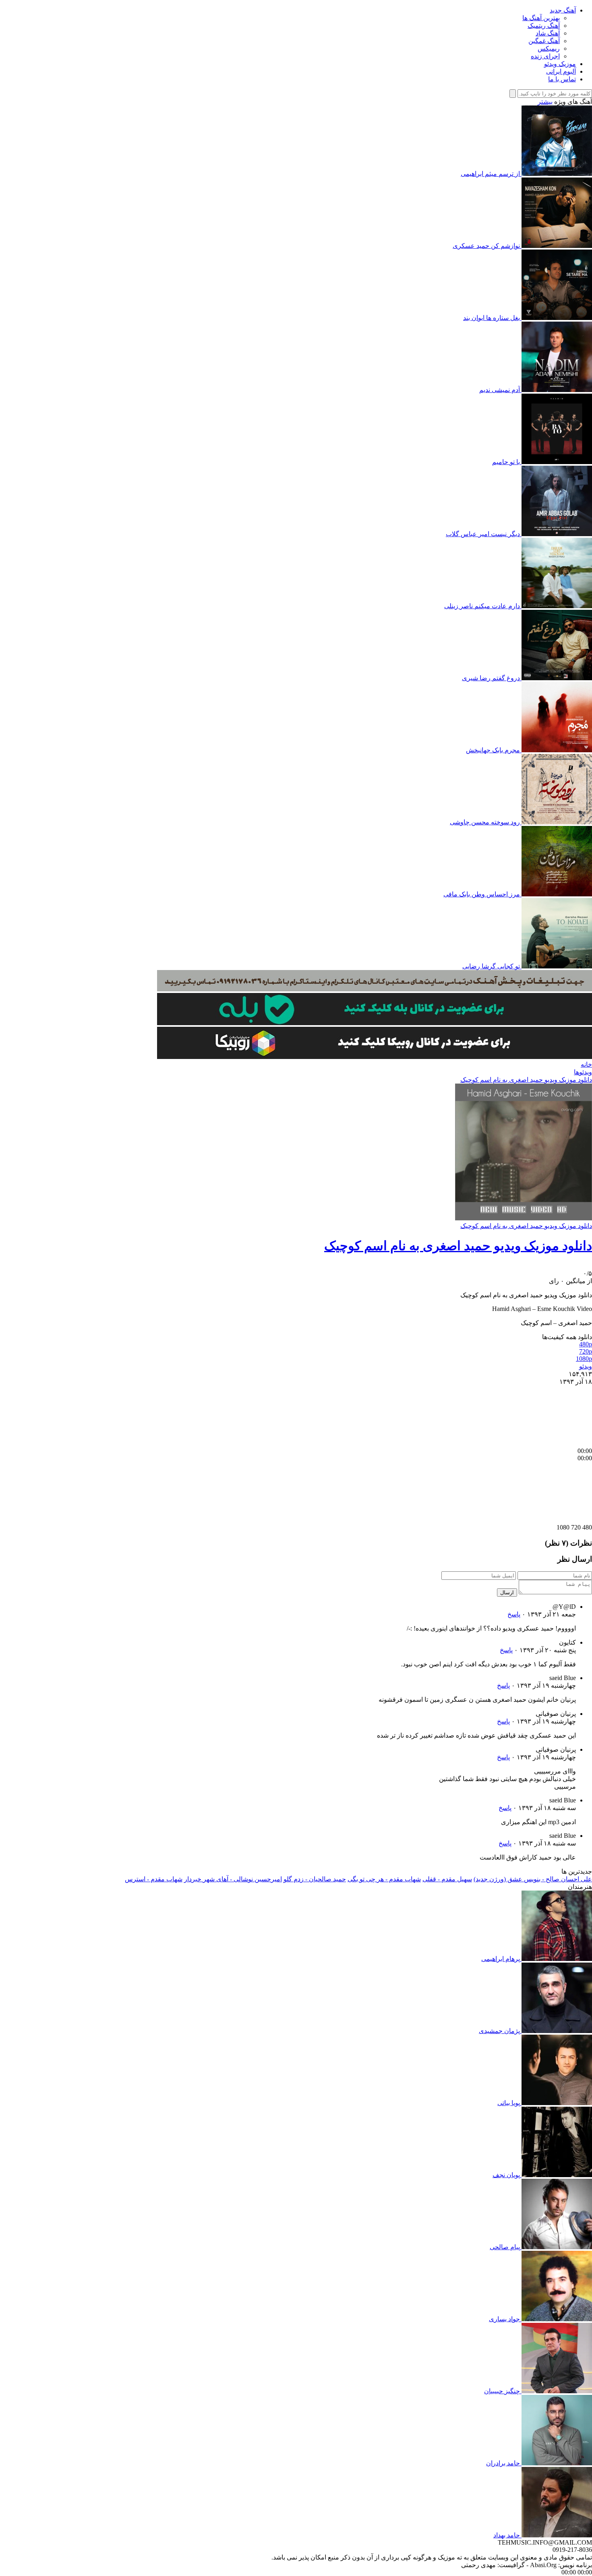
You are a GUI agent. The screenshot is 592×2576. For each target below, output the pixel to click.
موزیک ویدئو (560, 64)
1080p (584, 1359)
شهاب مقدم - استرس (154, 1879)
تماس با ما (562, 79)
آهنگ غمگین (544, 41)
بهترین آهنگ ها (541, 18)
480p (586, 1344)
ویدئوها (583, 1072)
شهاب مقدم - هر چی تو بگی (384, 1879)
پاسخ (514, 1614)
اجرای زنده (545, 56)
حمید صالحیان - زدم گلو (315, 1879)
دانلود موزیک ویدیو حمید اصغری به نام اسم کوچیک (526, 1080)
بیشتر (545, 102)
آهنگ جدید (563, 10)
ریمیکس (549, 49)
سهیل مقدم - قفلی (447, 1879)
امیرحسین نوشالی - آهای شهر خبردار (233, 1879)
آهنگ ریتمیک (544, 26)
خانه (586, 1064)
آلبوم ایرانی (561, 71)
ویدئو (586, 1366)
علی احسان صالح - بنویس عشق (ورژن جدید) (533, 1879)
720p (586, 1351)
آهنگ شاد (548, 33)
